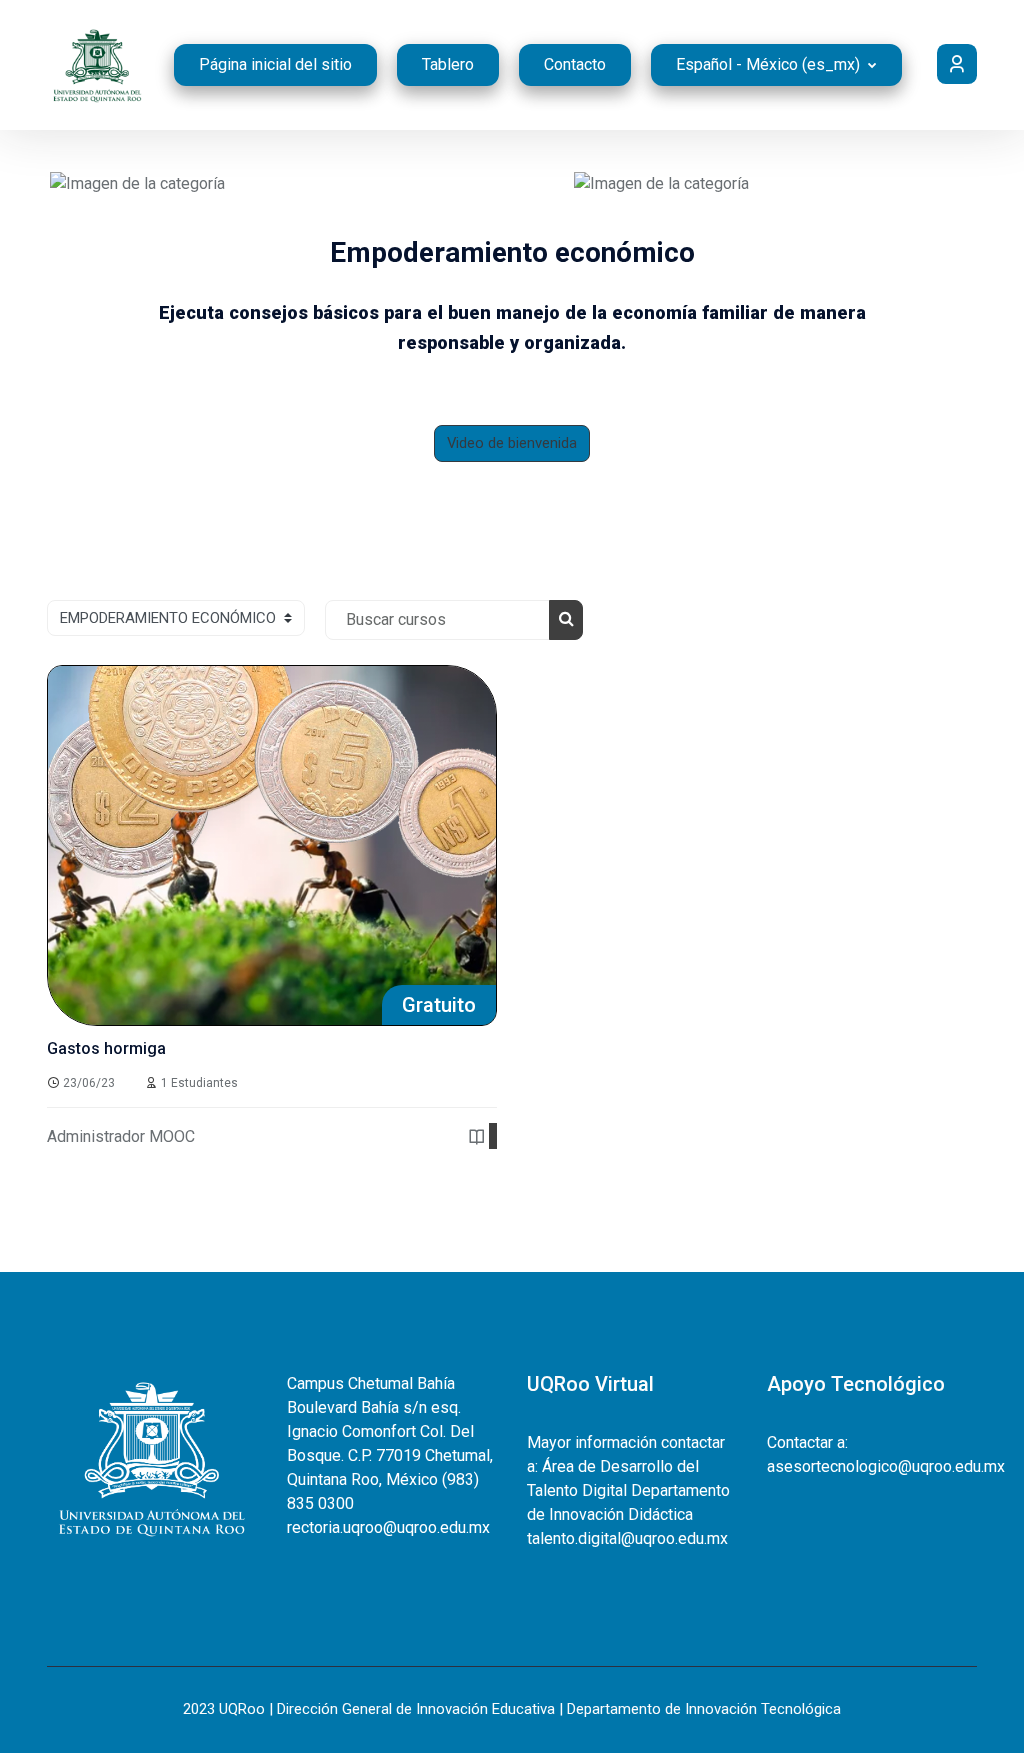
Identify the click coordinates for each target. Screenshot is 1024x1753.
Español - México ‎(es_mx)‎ (770, 64)
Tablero (448, 64)
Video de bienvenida (512, 443)
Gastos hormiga (106, 1048)
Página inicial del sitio (275, 64)
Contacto (575, 64)
